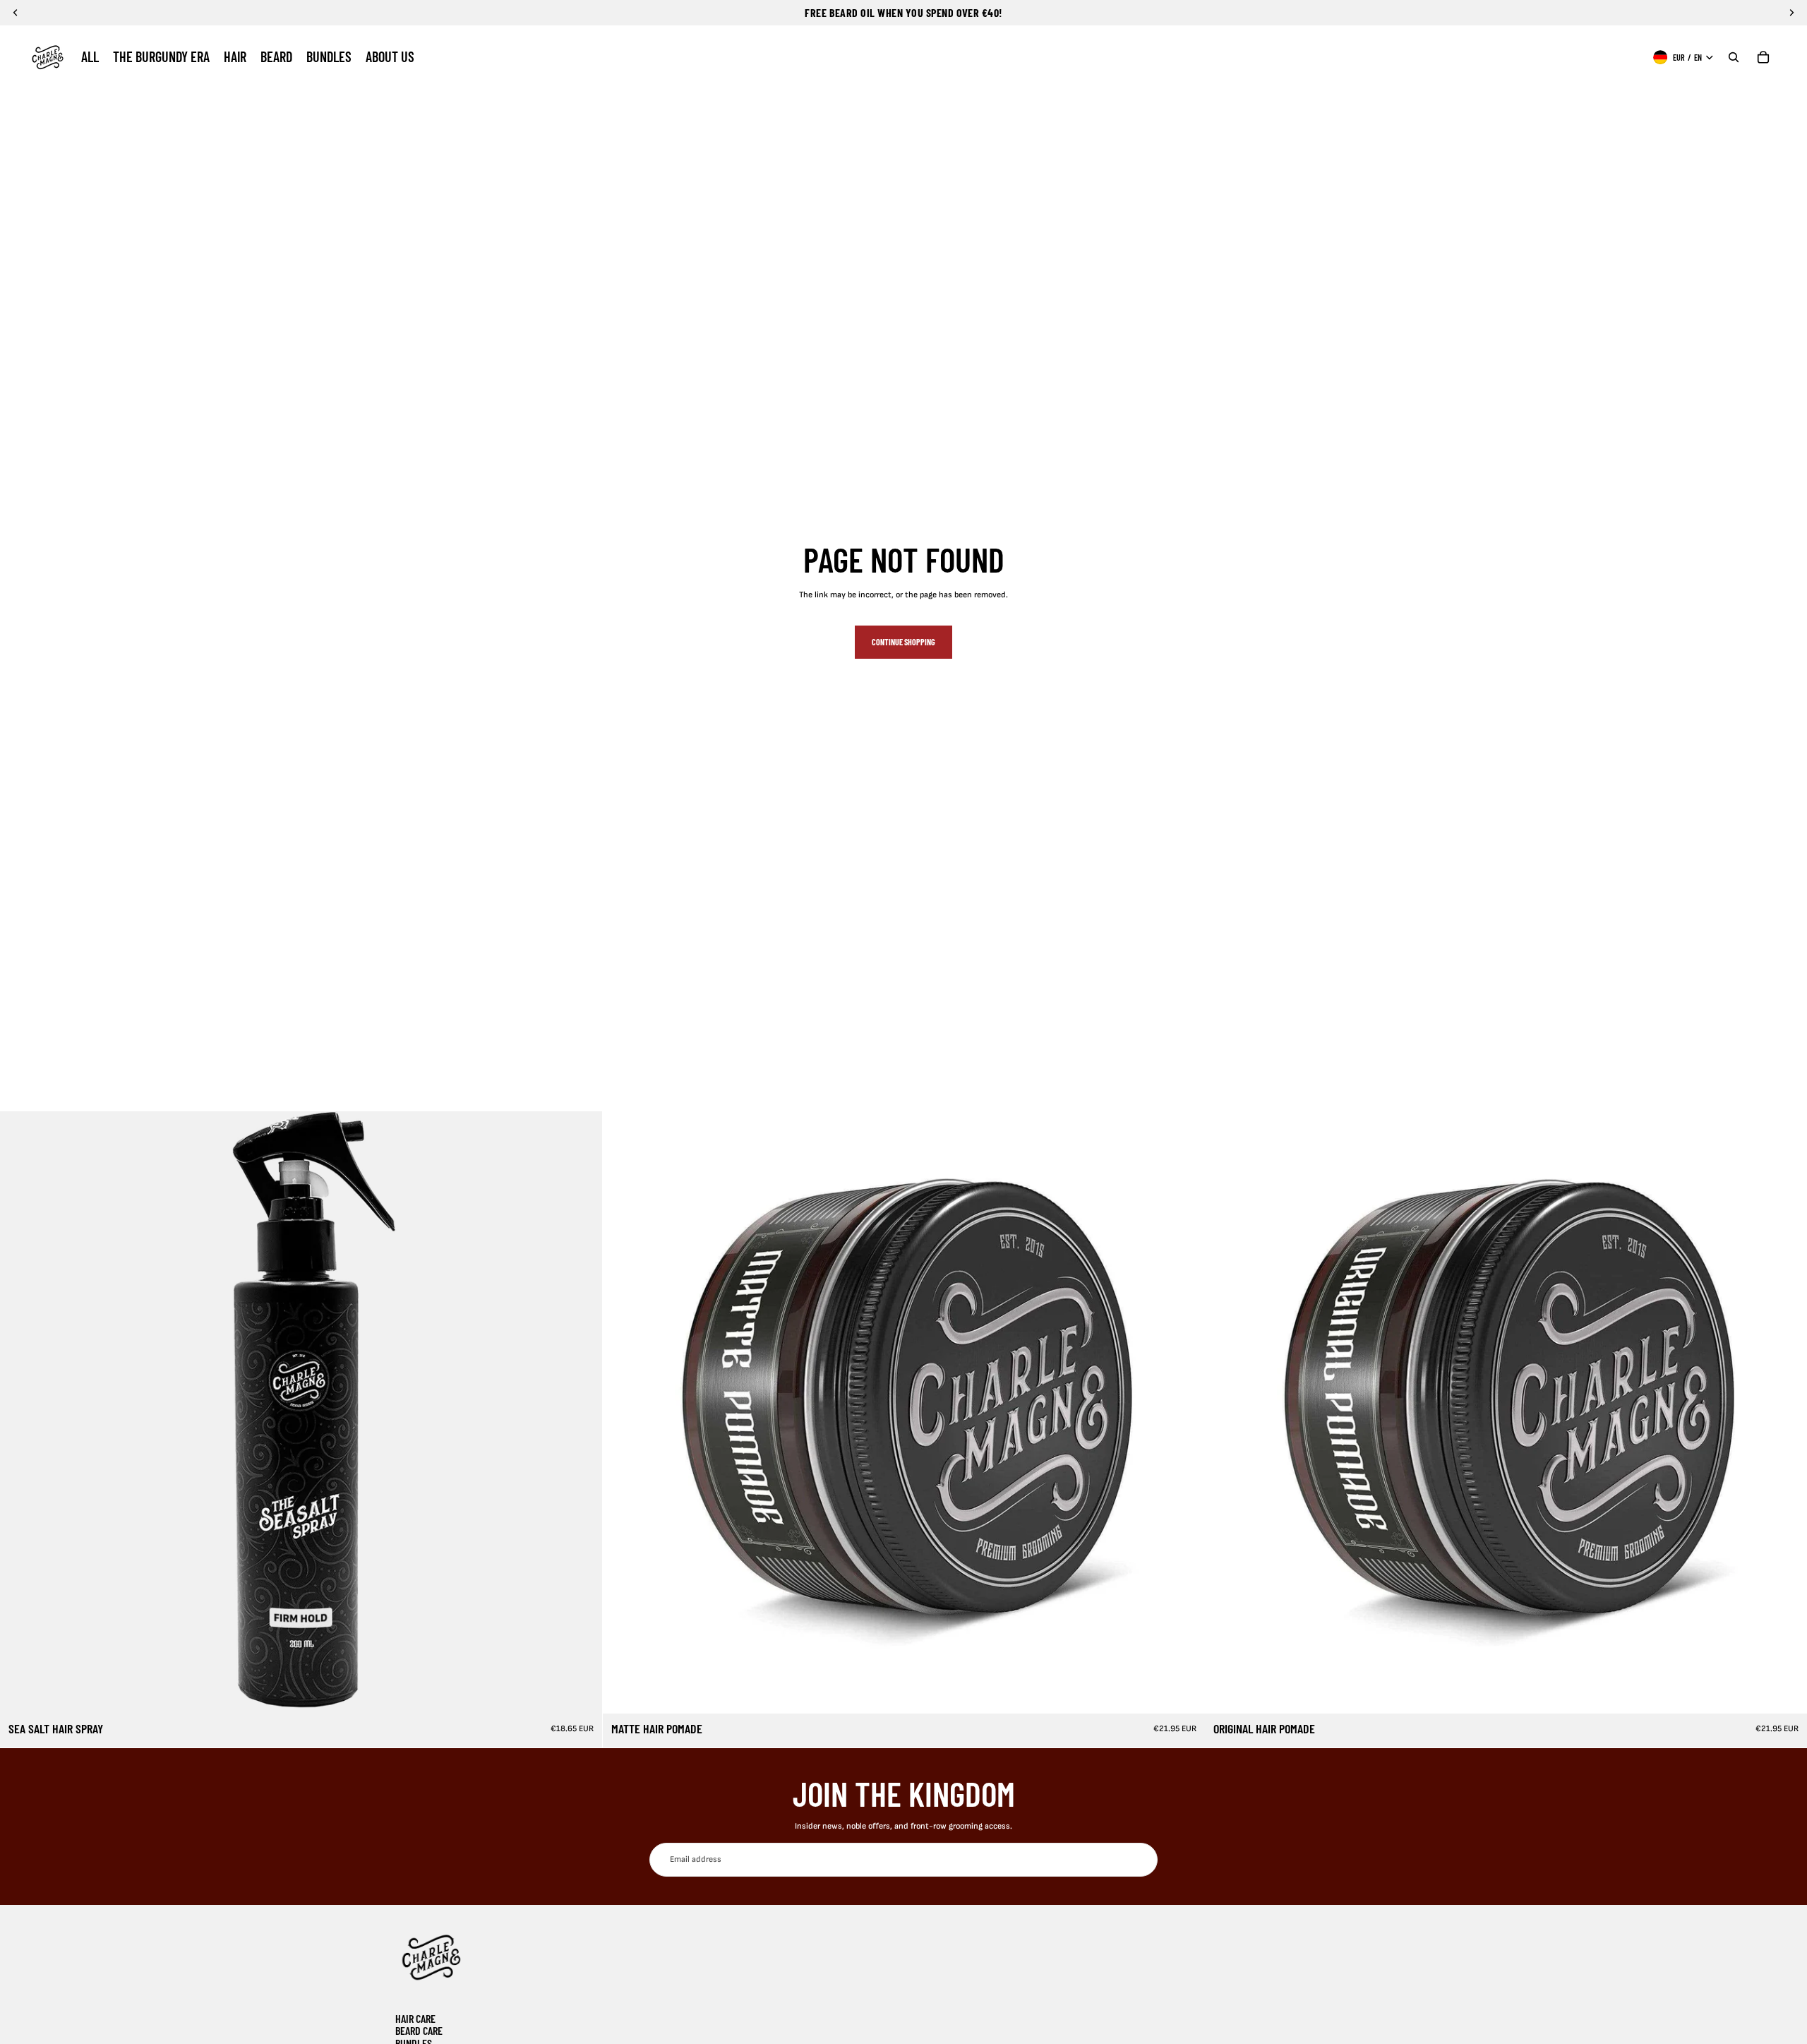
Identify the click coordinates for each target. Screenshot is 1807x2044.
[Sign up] (1141, 1860)
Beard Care (419, 2030)
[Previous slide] (21, 1412)
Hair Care (415, 2018)
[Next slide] (581, 1412)
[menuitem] (90, 57)
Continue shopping (903, 642)
